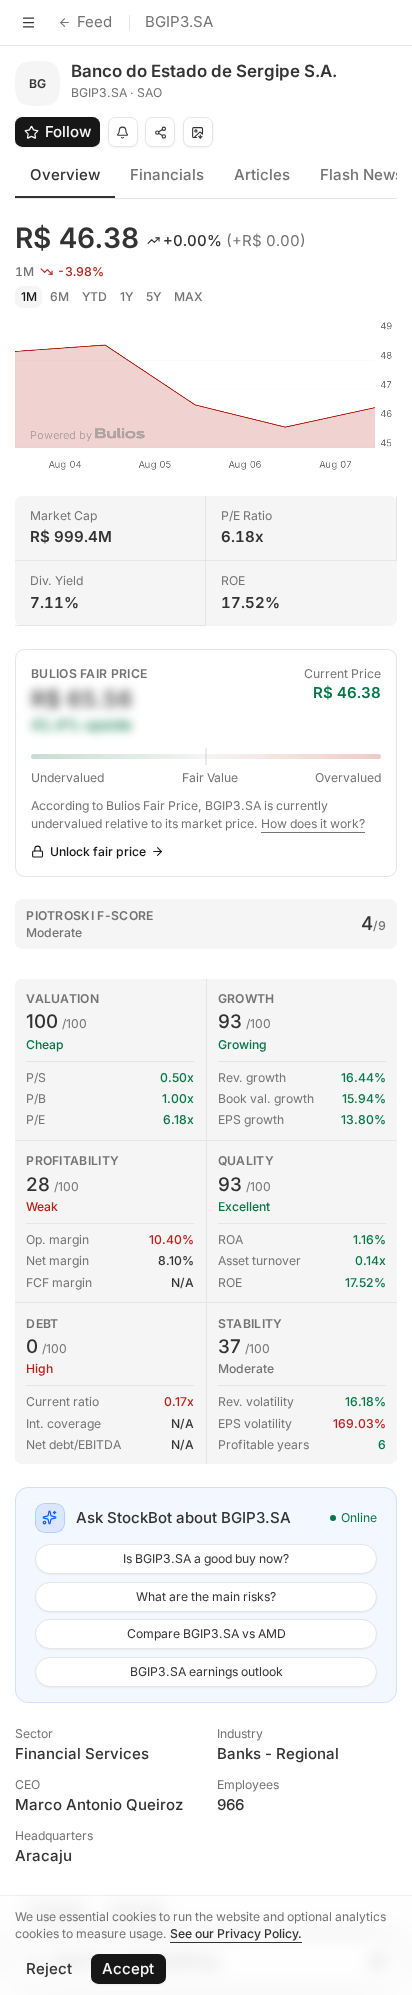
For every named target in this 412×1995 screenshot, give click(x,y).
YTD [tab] (94, 296)
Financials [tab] (167, 174)
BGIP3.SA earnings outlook (206, 1671)
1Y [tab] (126, 296)
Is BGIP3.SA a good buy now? (206, 1558)
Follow (68, 131)
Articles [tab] (262, 174)
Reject (49, 1968)
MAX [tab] (188, 296)
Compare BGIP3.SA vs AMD (206, 1633)
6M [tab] (59, 296)
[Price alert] (123, 132)
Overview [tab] (65, 174)
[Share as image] (198, 132)
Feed (94, 21)
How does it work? (313, 823)
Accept (128, 1968)
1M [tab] (29, 296)
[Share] (160, 132)
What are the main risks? (206, 1596)
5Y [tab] (153, 296)
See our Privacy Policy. (236, 1933)
